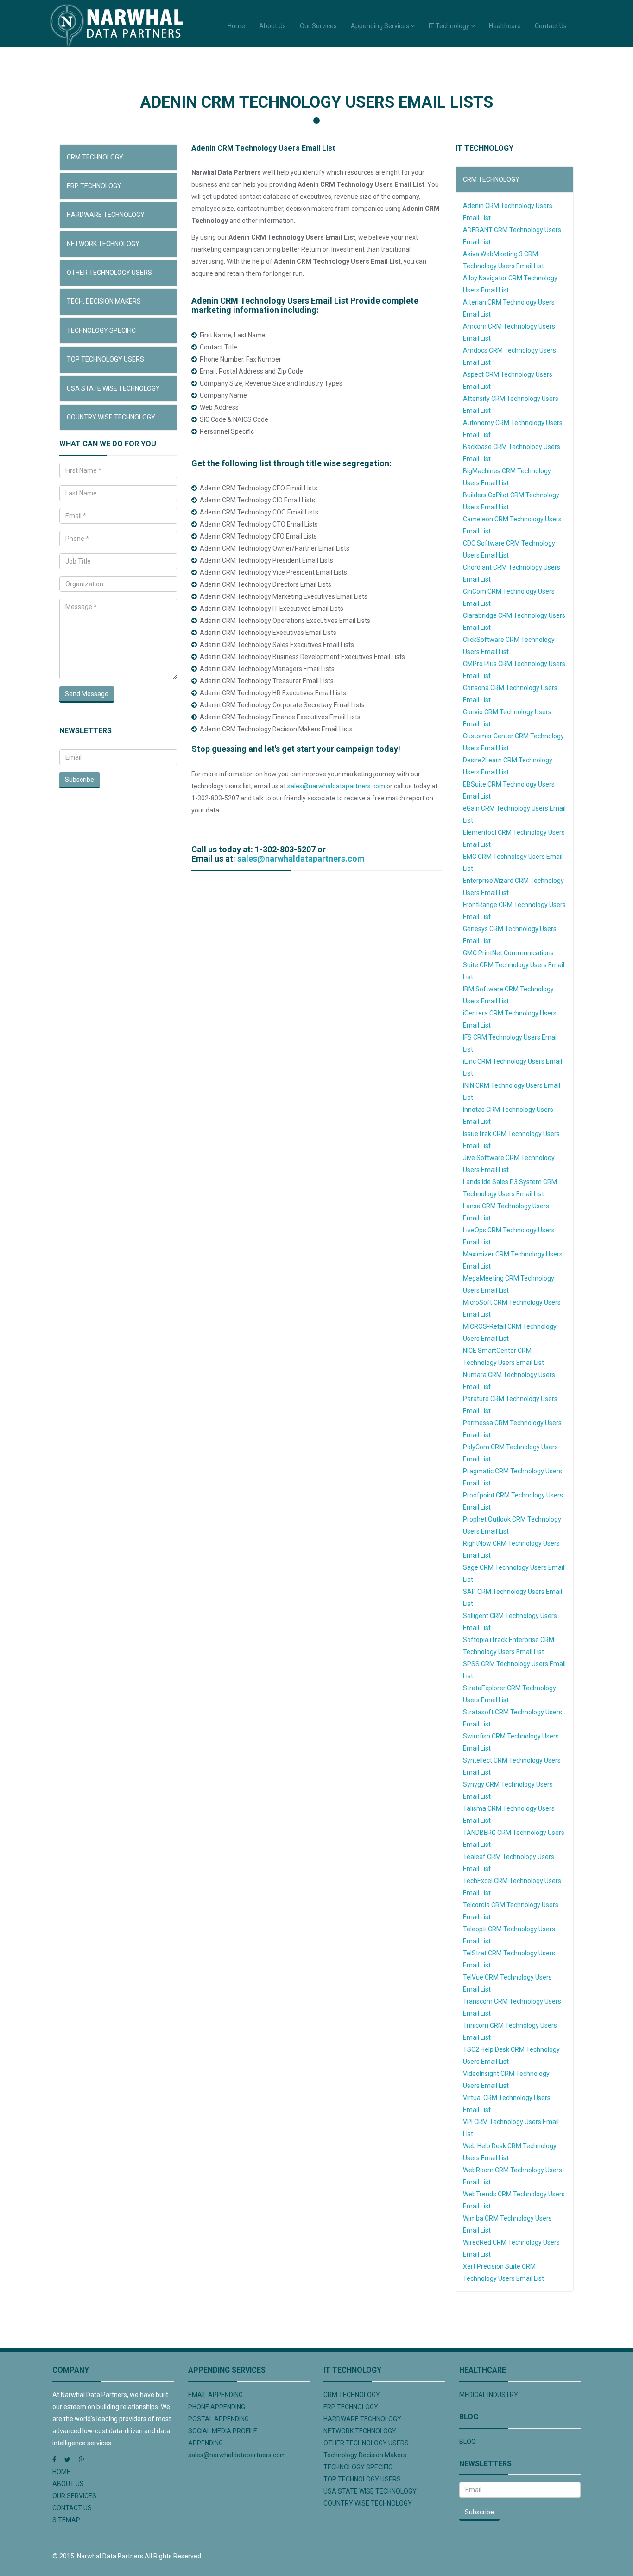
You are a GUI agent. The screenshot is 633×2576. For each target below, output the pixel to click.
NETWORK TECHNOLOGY (103, 244)
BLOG (467, 2442)
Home (236, 26)
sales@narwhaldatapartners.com (336, 786)
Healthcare (505, 26)
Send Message (87, 694)
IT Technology (450, 26)
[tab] (118, 157)
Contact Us (551, 26)
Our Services (318, 26)
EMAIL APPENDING (215, 2395)
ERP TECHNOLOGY (94, 186)
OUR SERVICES (74, 2496)
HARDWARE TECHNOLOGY (106, 215)
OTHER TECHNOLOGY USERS (109, 273)
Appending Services (381, 26)
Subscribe (79, 780)
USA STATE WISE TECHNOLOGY (113, 388)
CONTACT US (72, 2508)
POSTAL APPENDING (218, 2419)
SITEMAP (66, 2520)
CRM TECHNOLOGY (95, 157)
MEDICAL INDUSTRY (489, 2395)
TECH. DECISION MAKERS (104, 301)
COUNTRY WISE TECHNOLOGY (111, 417)
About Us (272, 26)
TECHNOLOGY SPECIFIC (101, 330)
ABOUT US (68, 2484)
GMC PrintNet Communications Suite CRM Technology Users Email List (514, 965)
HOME (61, 2472)
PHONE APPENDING (217, 2407)
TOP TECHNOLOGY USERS (105, 359)
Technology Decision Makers (365, 2455)
